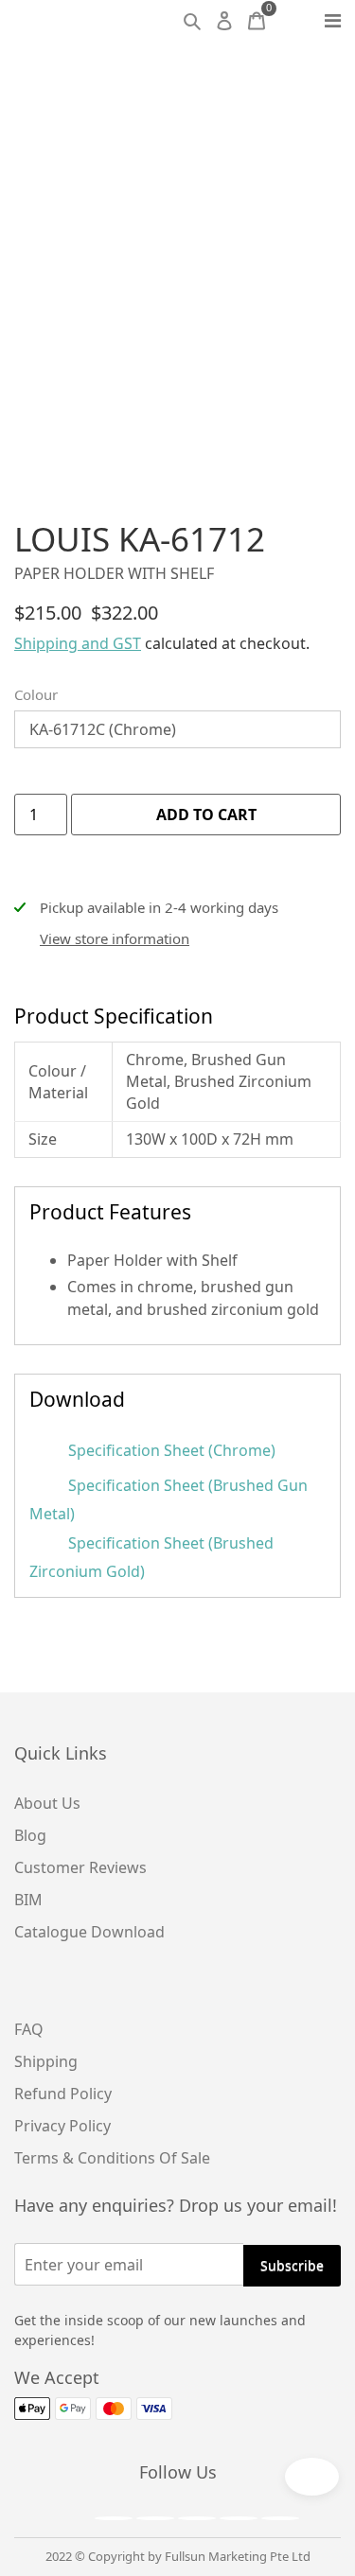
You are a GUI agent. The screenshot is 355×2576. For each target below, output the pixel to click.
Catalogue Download (89, 1932)
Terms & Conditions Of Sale (112, 2158)
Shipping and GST (78, 643)
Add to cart (206, 815)
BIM (28, 1900)
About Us (47, 1803)
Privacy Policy (62, 2126)
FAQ (29, 2029)
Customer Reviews (80, 1867)
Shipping (46, 2061)
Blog (30, 1835)
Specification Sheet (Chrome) (170, 1450)
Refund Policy (63, 2094)
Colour (36, 694)
